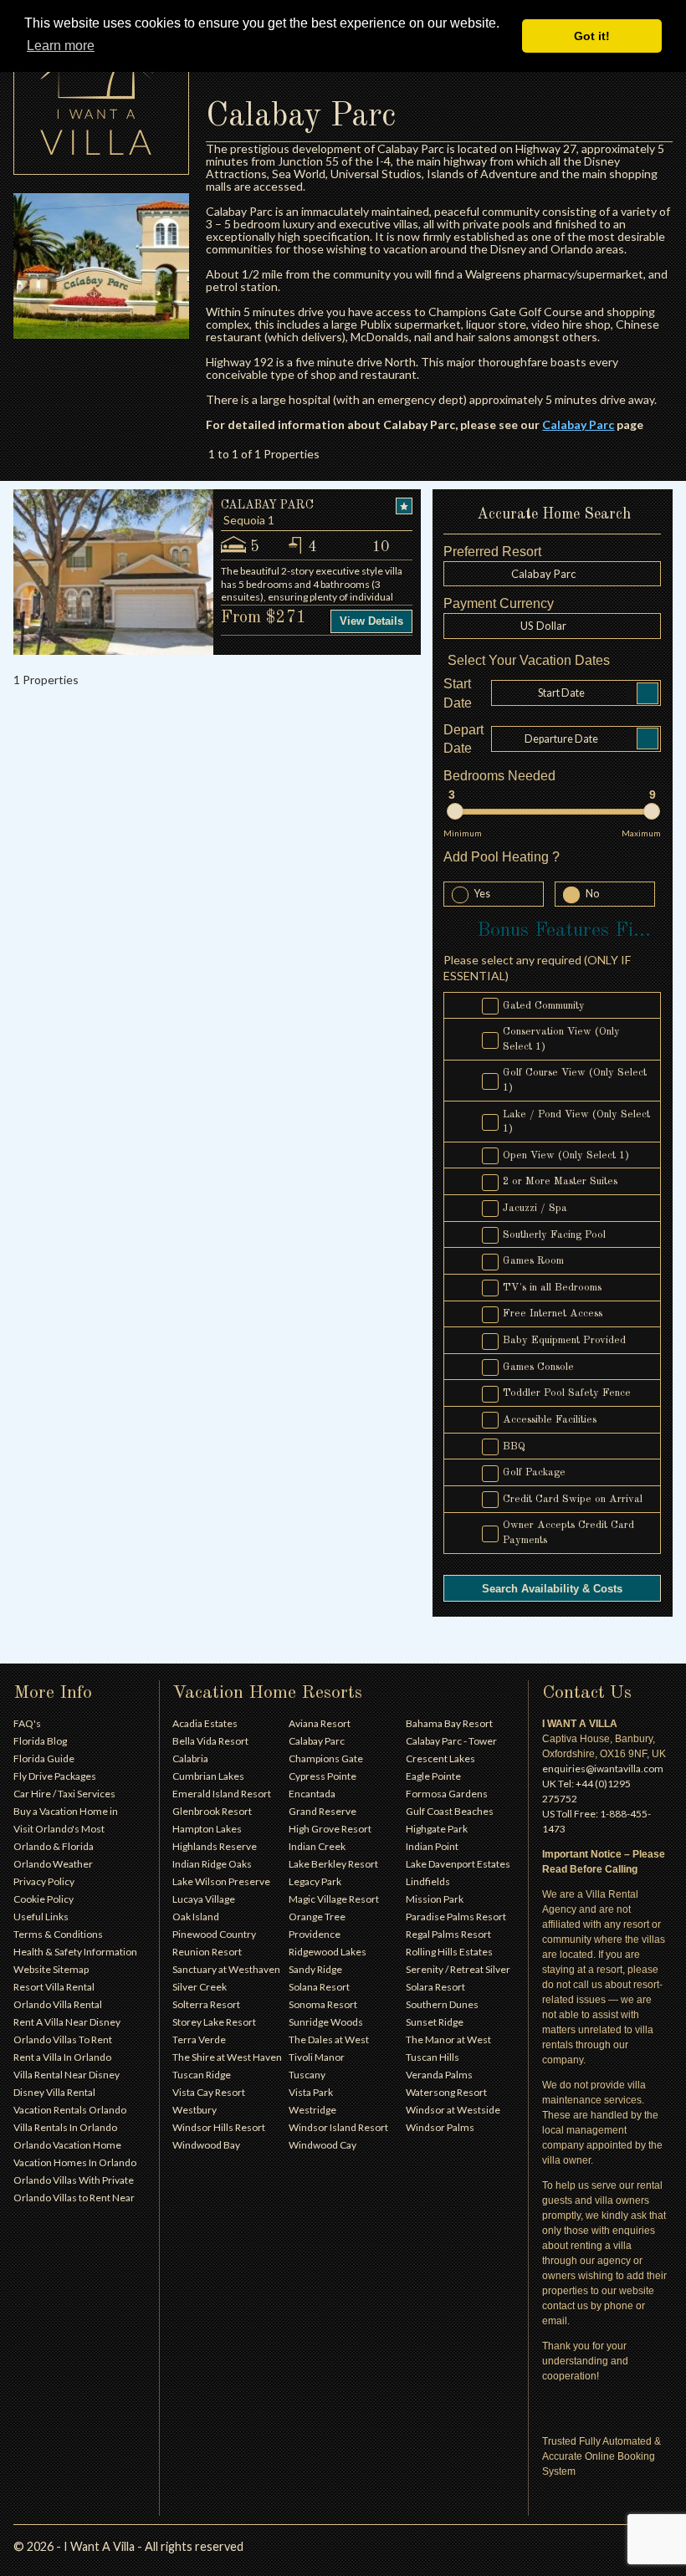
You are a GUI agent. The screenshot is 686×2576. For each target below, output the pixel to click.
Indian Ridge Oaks (212, 1864)
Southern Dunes (442, 2004)
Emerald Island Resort (222, 1794)
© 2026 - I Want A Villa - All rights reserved (128, 2546)
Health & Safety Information (75, 1952)
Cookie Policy (44, 1899)
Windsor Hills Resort (219, 2127)
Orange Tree (317, 1917)
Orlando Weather (53, 1864)
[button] (552, 626)
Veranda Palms (439, 2075)
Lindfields (428, 1881)
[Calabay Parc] (101, 266)
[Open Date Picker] (648, 693)
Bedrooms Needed (499, 776)
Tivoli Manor (317, 2057)
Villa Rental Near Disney (67, 2075)
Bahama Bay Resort (449, 1723)
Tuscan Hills (433, 2057)
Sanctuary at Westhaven (226, 1969)
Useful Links (41, 1917)
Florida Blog (40, 1741)
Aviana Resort (320, 1723)
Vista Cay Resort (209, 2092)
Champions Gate (326, 1758)
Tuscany (307, 2075)
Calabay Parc (317, 1741)
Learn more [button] (61, 46)
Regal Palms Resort (448, 1934)
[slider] (455, 811)
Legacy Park (315, 1881)
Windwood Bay (206, 2145)
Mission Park (435, 1899)
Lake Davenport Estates (458, 1864)
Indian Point (432, 1846)
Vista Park (311, 2092)
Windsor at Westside (453, 2110)
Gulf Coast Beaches (450, 1811)
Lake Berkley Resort (333, 1864)
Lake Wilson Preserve (221, 1881)
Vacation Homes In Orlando (75, 2162)
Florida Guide (44, 1758)
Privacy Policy (44, 1881)
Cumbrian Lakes (208, 1776)
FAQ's (27, 1723)
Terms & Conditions (58, 1934)
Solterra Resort (206, 2004)
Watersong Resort (446, 2092)
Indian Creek (317, 1846)
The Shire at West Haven (227, 2057)
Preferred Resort (492, 552)
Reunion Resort (207, 1952)
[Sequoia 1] (113, 572)
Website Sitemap (51, 1969)
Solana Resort (319, 1987)
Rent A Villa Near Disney (67, 2022)
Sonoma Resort (323, 2004)
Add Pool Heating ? (502, 857)
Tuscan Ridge (202, 2075)
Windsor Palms (440, 2127)
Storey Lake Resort (214, 2022)
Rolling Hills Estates (449, 1952)
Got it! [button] (592, 36)
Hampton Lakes (207, 1829)
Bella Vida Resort (210, 1741)
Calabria (190, 1758)
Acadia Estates (205, 1723)
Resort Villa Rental (54, 1987)
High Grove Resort (330, 1829)
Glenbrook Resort (212, 1811)
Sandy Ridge (315, 1969)
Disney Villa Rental (54, 2092)
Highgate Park (437, 1829)
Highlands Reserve (215, 1846)
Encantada (312, 1794)
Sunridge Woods (326, 2022)
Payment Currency (499, 603)
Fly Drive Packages (55, 1776)
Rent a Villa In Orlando (62, 2057)
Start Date (458, 693)
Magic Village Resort (334, 1899)
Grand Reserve (323, 1811)
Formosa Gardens (447, 1794)
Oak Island (196, 1917)
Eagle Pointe (433, 1776)
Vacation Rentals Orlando (70, 2110)
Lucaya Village (204, 1899)
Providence (315, 1934)
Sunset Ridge (435, 2022)
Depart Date (463, 739)
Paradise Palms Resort (456, 1917)
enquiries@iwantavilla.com (603, 1768)
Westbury (195, 2110)
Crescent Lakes (440, 1758)
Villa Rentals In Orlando (65, 2127)
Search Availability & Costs (552, 1589)
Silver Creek (200, 1987)
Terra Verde (199, 2039)
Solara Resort (435, 1987)
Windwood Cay (323, 2145)
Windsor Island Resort (338, 2127)
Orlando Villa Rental (58, 2004)
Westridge (312, 2110)
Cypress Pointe (323, 1776)
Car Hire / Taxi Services (64, 1794)
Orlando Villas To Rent (63, 2039)
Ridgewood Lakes (328, 1952)
